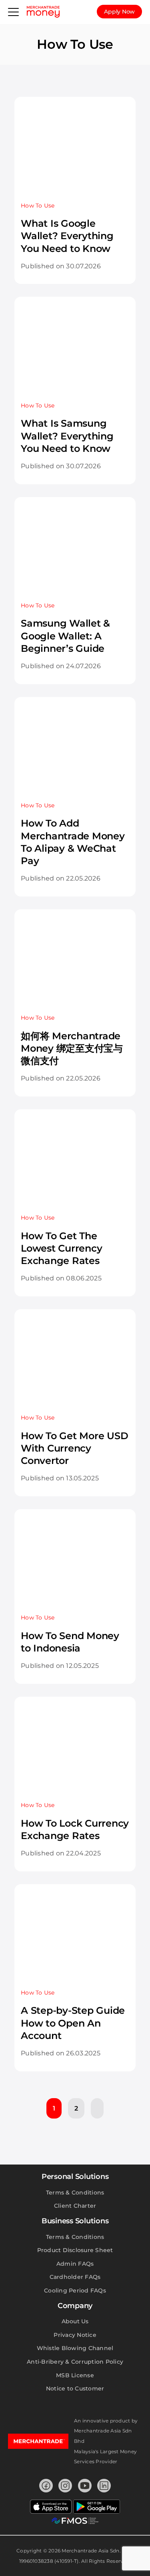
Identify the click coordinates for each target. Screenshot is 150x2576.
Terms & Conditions (75, 2193)
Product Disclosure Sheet (75, 2250)
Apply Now (119, 12)
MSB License (75, 2375)
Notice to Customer (75, 2388)
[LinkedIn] (104, 2486)
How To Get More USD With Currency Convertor (74, 1448)
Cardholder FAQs (75, 2277)
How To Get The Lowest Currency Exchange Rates (61, 1248)
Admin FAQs (75, 2264)
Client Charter (75, 2206)
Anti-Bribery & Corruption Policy (75, 2362)
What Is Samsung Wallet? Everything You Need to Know (67, 436)
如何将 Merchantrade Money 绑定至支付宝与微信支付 (72, 1048)
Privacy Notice (75, 2335)
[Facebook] (46, 2486)
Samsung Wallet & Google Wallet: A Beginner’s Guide (65, 636)
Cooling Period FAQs (75, 2290)
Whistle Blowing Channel (75, 2348)
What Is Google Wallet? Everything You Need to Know (67, 236)
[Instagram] (65, 2486)
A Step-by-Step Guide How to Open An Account (73, 2023)
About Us (75, 2321)
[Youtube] (85, 2486)
